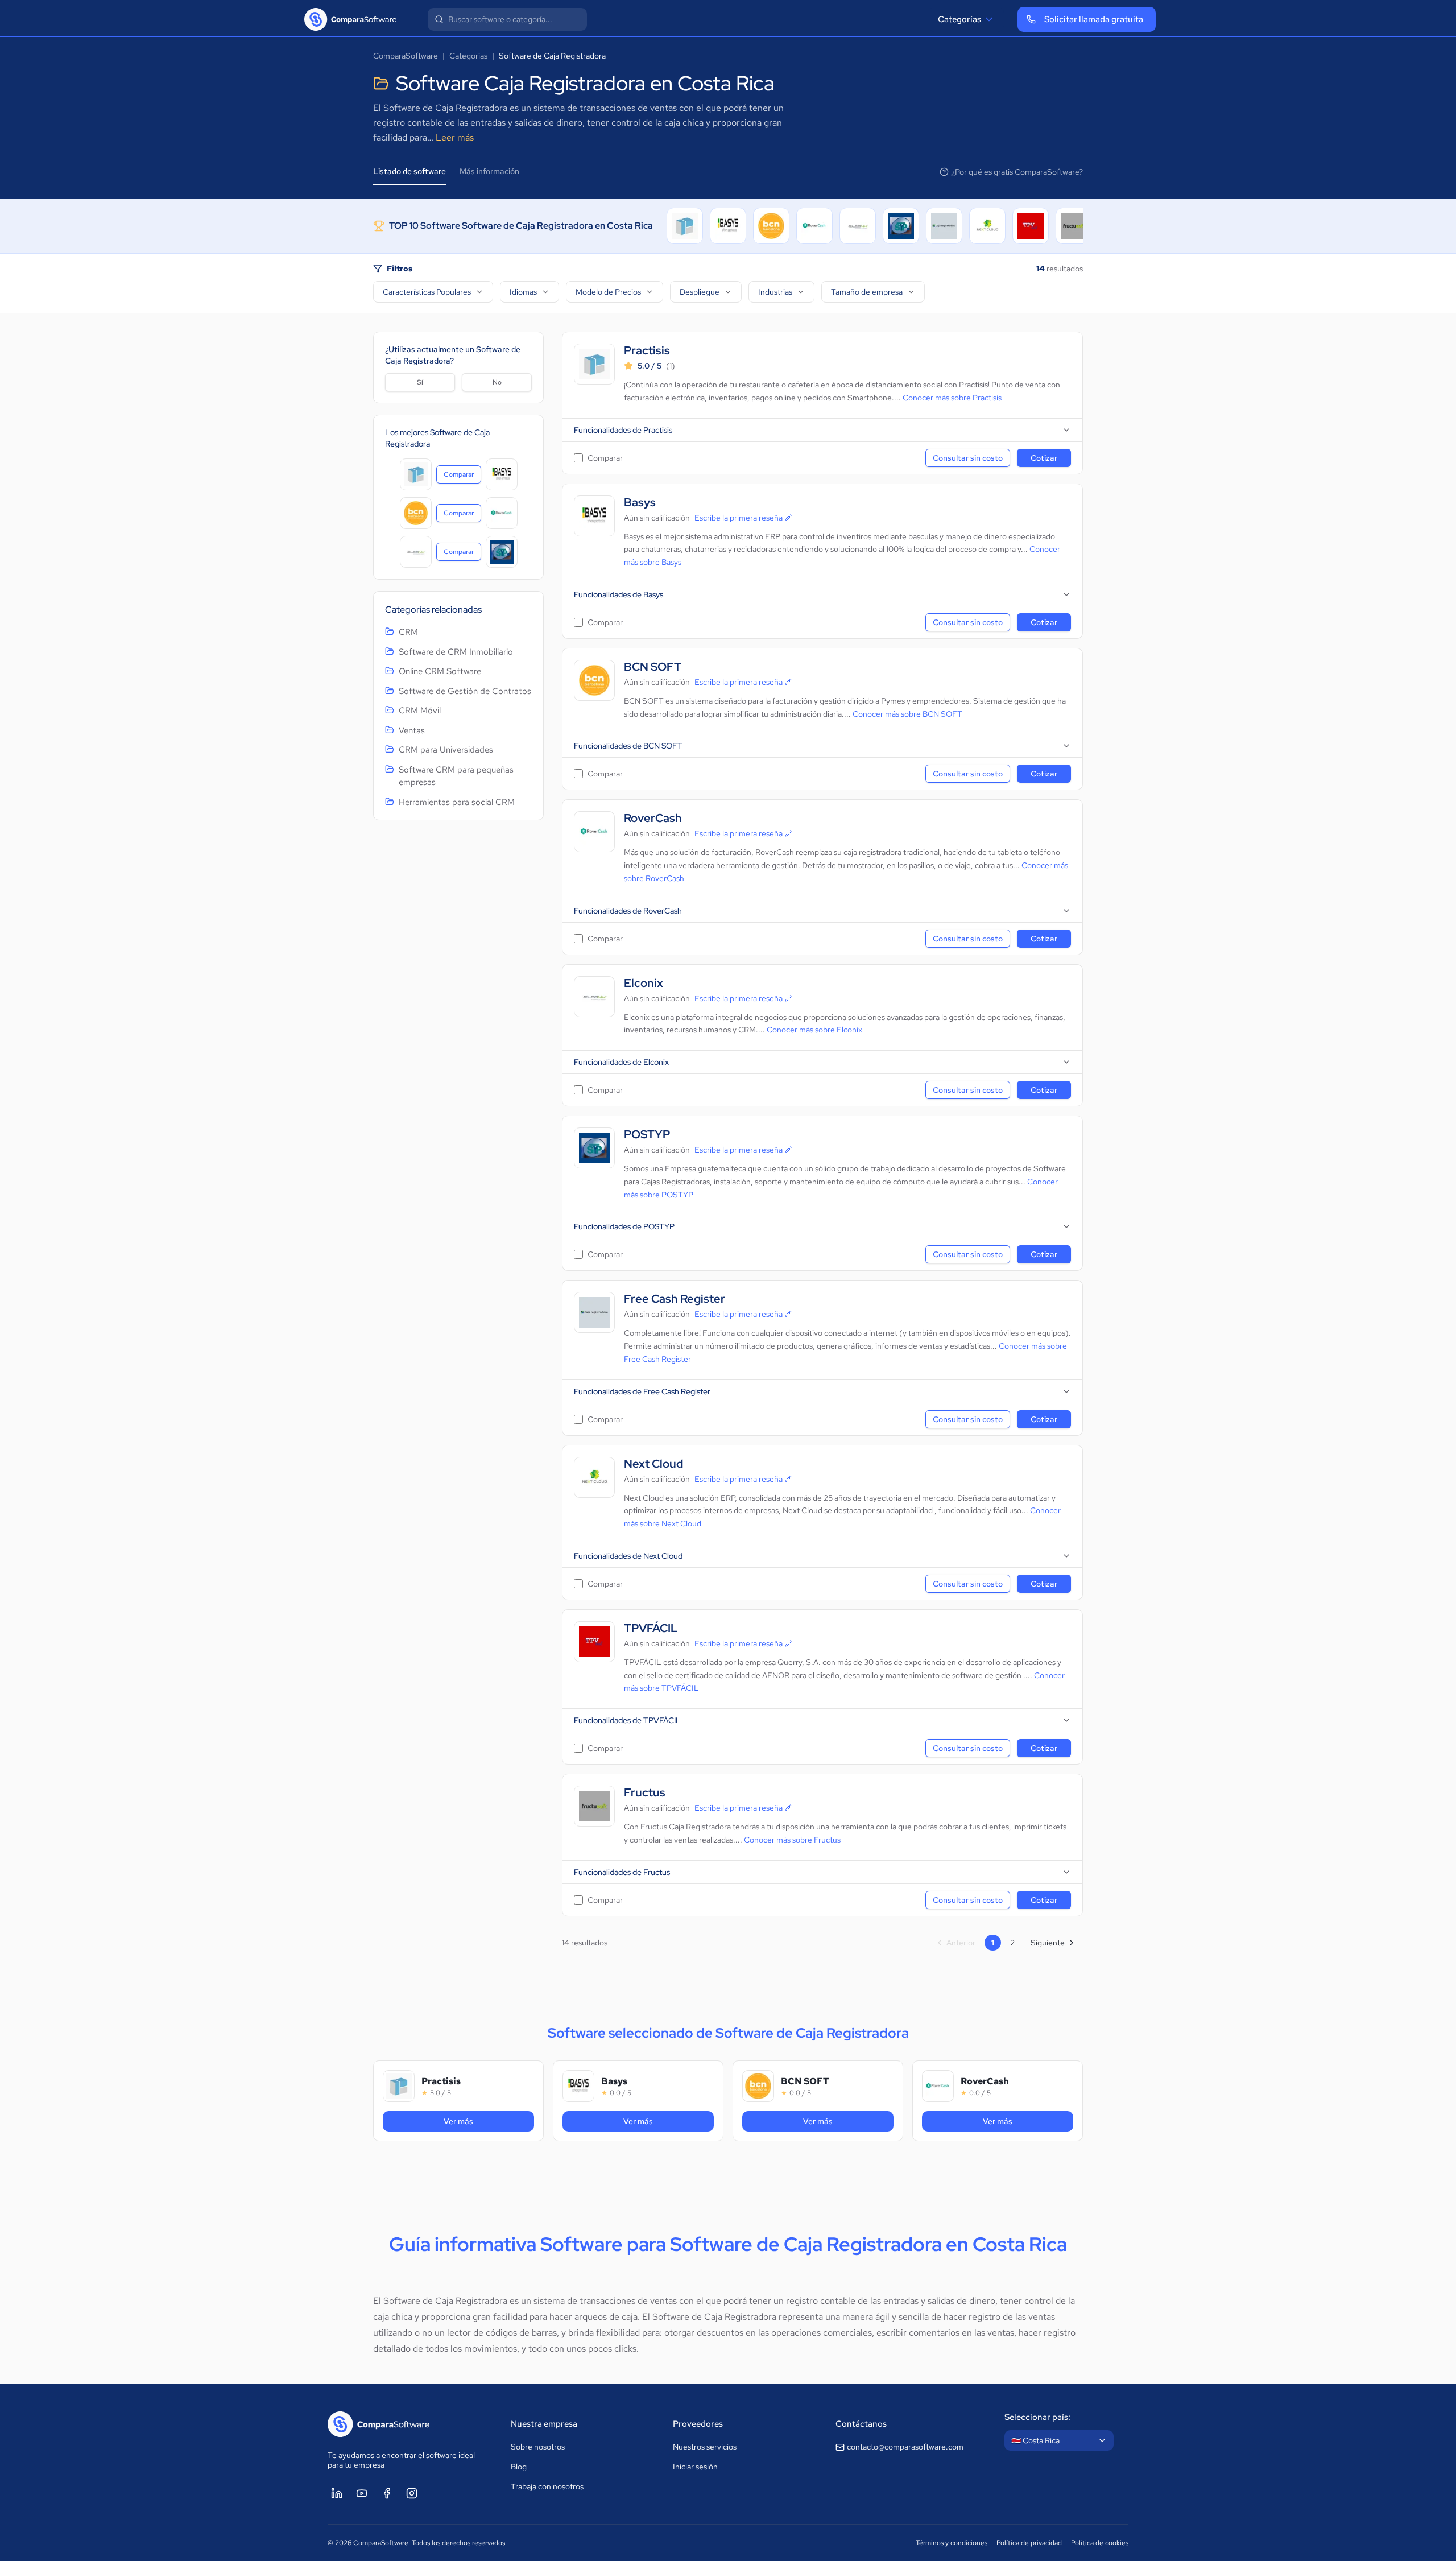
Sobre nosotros (538, 2447)
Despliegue (700, 292)
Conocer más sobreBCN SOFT (907, 714)
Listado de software (409, 171)
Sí (420, 382)
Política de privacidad (1029, 2543)
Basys (640, 503)
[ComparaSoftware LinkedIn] (337, 2493)
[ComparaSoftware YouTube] (362, 2493)
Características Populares (427, 292)
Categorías (959, 19)
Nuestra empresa (544, 2424)
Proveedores (698, 2424)
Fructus (645, 1793)
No (497, 382)
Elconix (644, 983)
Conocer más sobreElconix (814, 1030)
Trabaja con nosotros (547, 2486)
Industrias (775, 292)
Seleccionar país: (1037, 2417)
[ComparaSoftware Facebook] (387, 2493)
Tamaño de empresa (867, 292)
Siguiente (1048, 1943)
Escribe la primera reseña (739, 518)
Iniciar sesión (695, 2467)
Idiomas (523, 292)
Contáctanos (861, 2424)
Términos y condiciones (952, 2543)
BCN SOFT (653, 667)
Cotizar (1044, 458)
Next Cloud (653, 1464)
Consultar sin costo (968, 458)
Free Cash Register (675, 1299)
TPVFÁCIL (651, 1628)
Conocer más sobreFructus (792, 1840)
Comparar (462, 477)
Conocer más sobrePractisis (952, 398)
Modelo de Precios (608, 292)
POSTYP (647, 1135)
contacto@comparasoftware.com (905, 2447)
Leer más (455, 137)
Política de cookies (1100, 2543)
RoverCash (653, 818)
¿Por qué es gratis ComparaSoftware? (1017, 172)
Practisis (647, 351)
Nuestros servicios (705, 2447)
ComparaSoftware (406, 56)
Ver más (479, 2121)
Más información (489, 171)
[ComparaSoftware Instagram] (412, 2493)
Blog (519, 2467)
